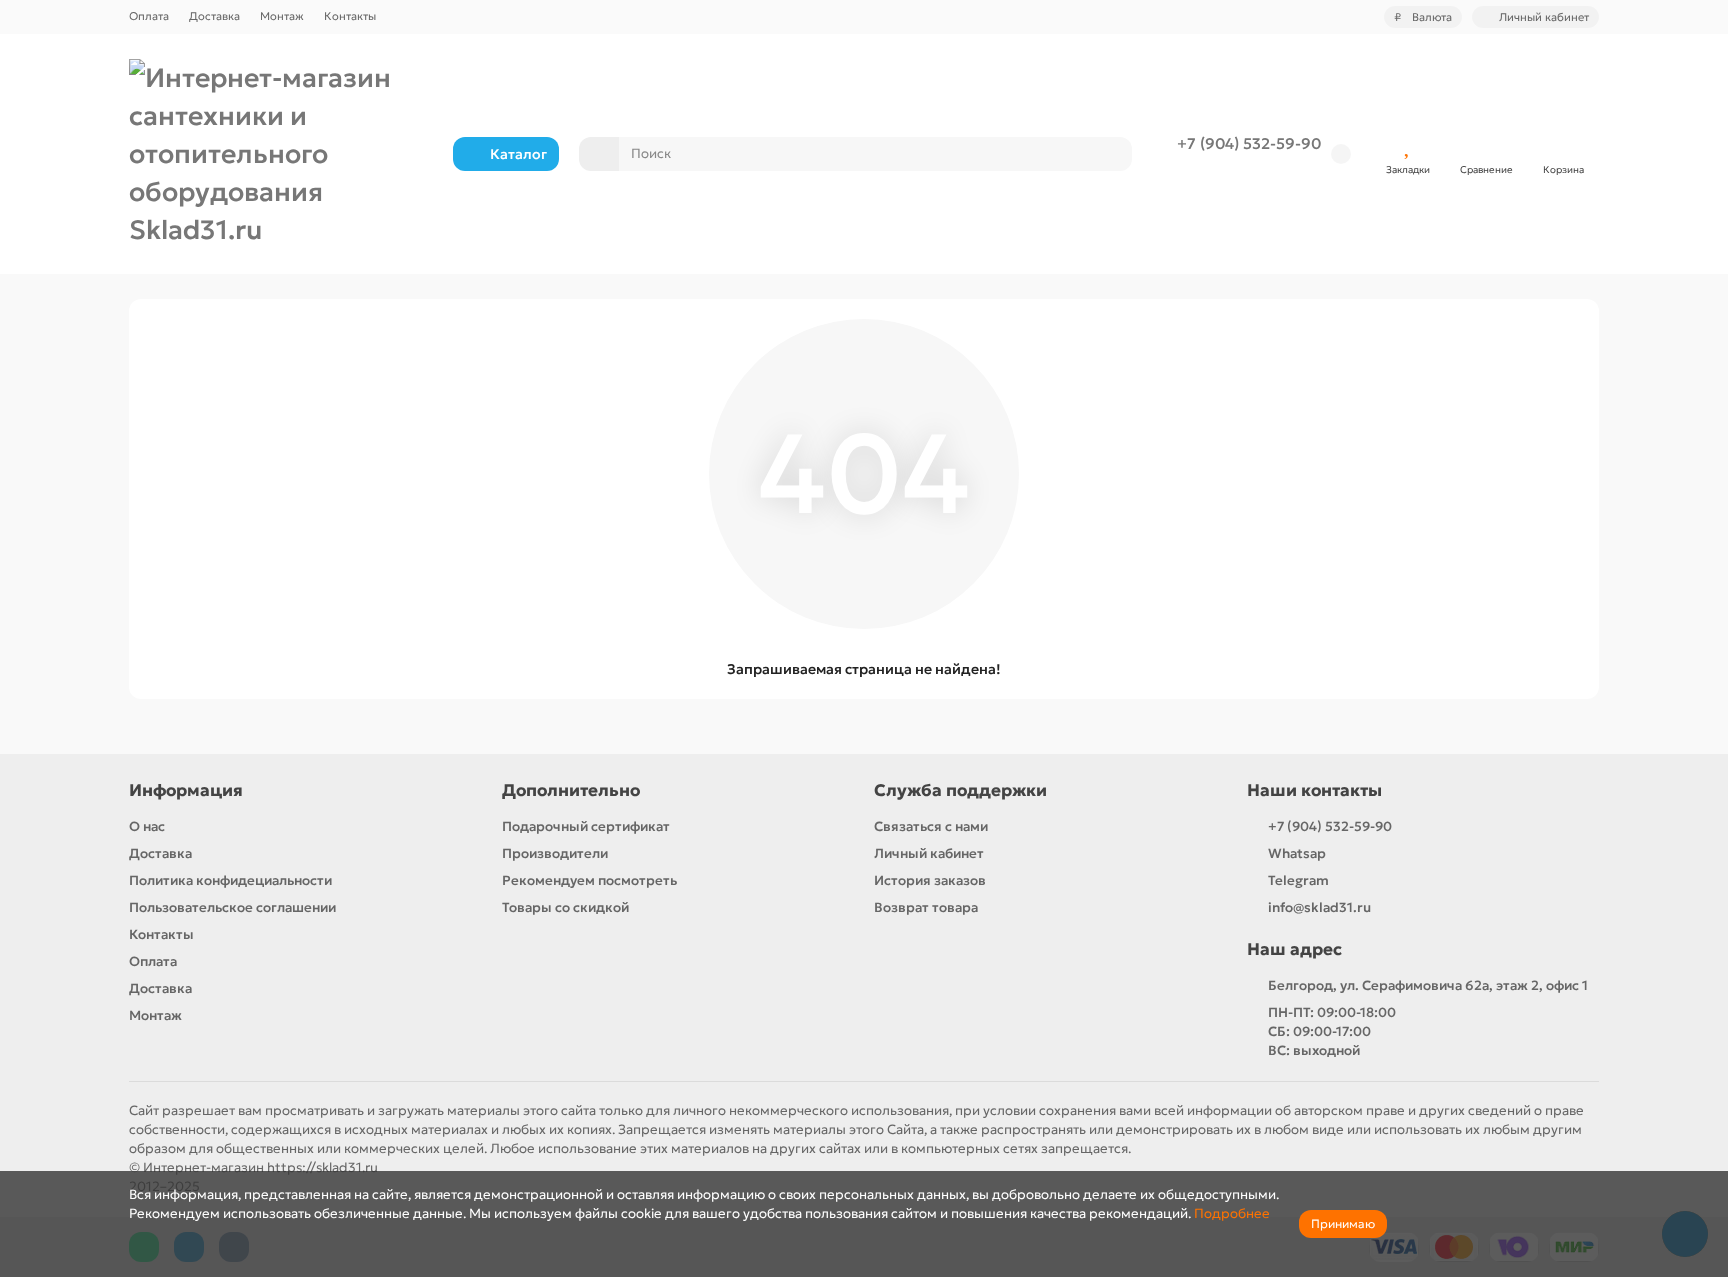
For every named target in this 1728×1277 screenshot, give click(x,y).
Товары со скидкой (565, 907)
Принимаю (1343, 1223)
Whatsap (1297, 853)
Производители (555, 853)
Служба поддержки (960, 790)
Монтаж (282, 16)
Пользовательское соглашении (232, 907)
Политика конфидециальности (230, 880)
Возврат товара (926, 907)
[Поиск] (1111, 154)
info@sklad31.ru (1319, 907)
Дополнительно (571, 790)
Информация (186, 790)
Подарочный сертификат (586, 826)
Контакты (350, 16)
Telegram (1298, 880)
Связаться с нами (931, 826)
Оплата (149, 16)
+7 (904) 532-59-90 (1249, 143)
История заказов (930, 880)
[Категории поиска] (599, 154)
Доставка (214, 16)
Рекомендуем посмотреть (589, 880)
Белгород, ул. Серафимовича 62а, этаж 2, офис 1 (1428, 985)
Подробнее (1232, 1213)
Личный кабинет (929, 853)
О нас (147, 826)
